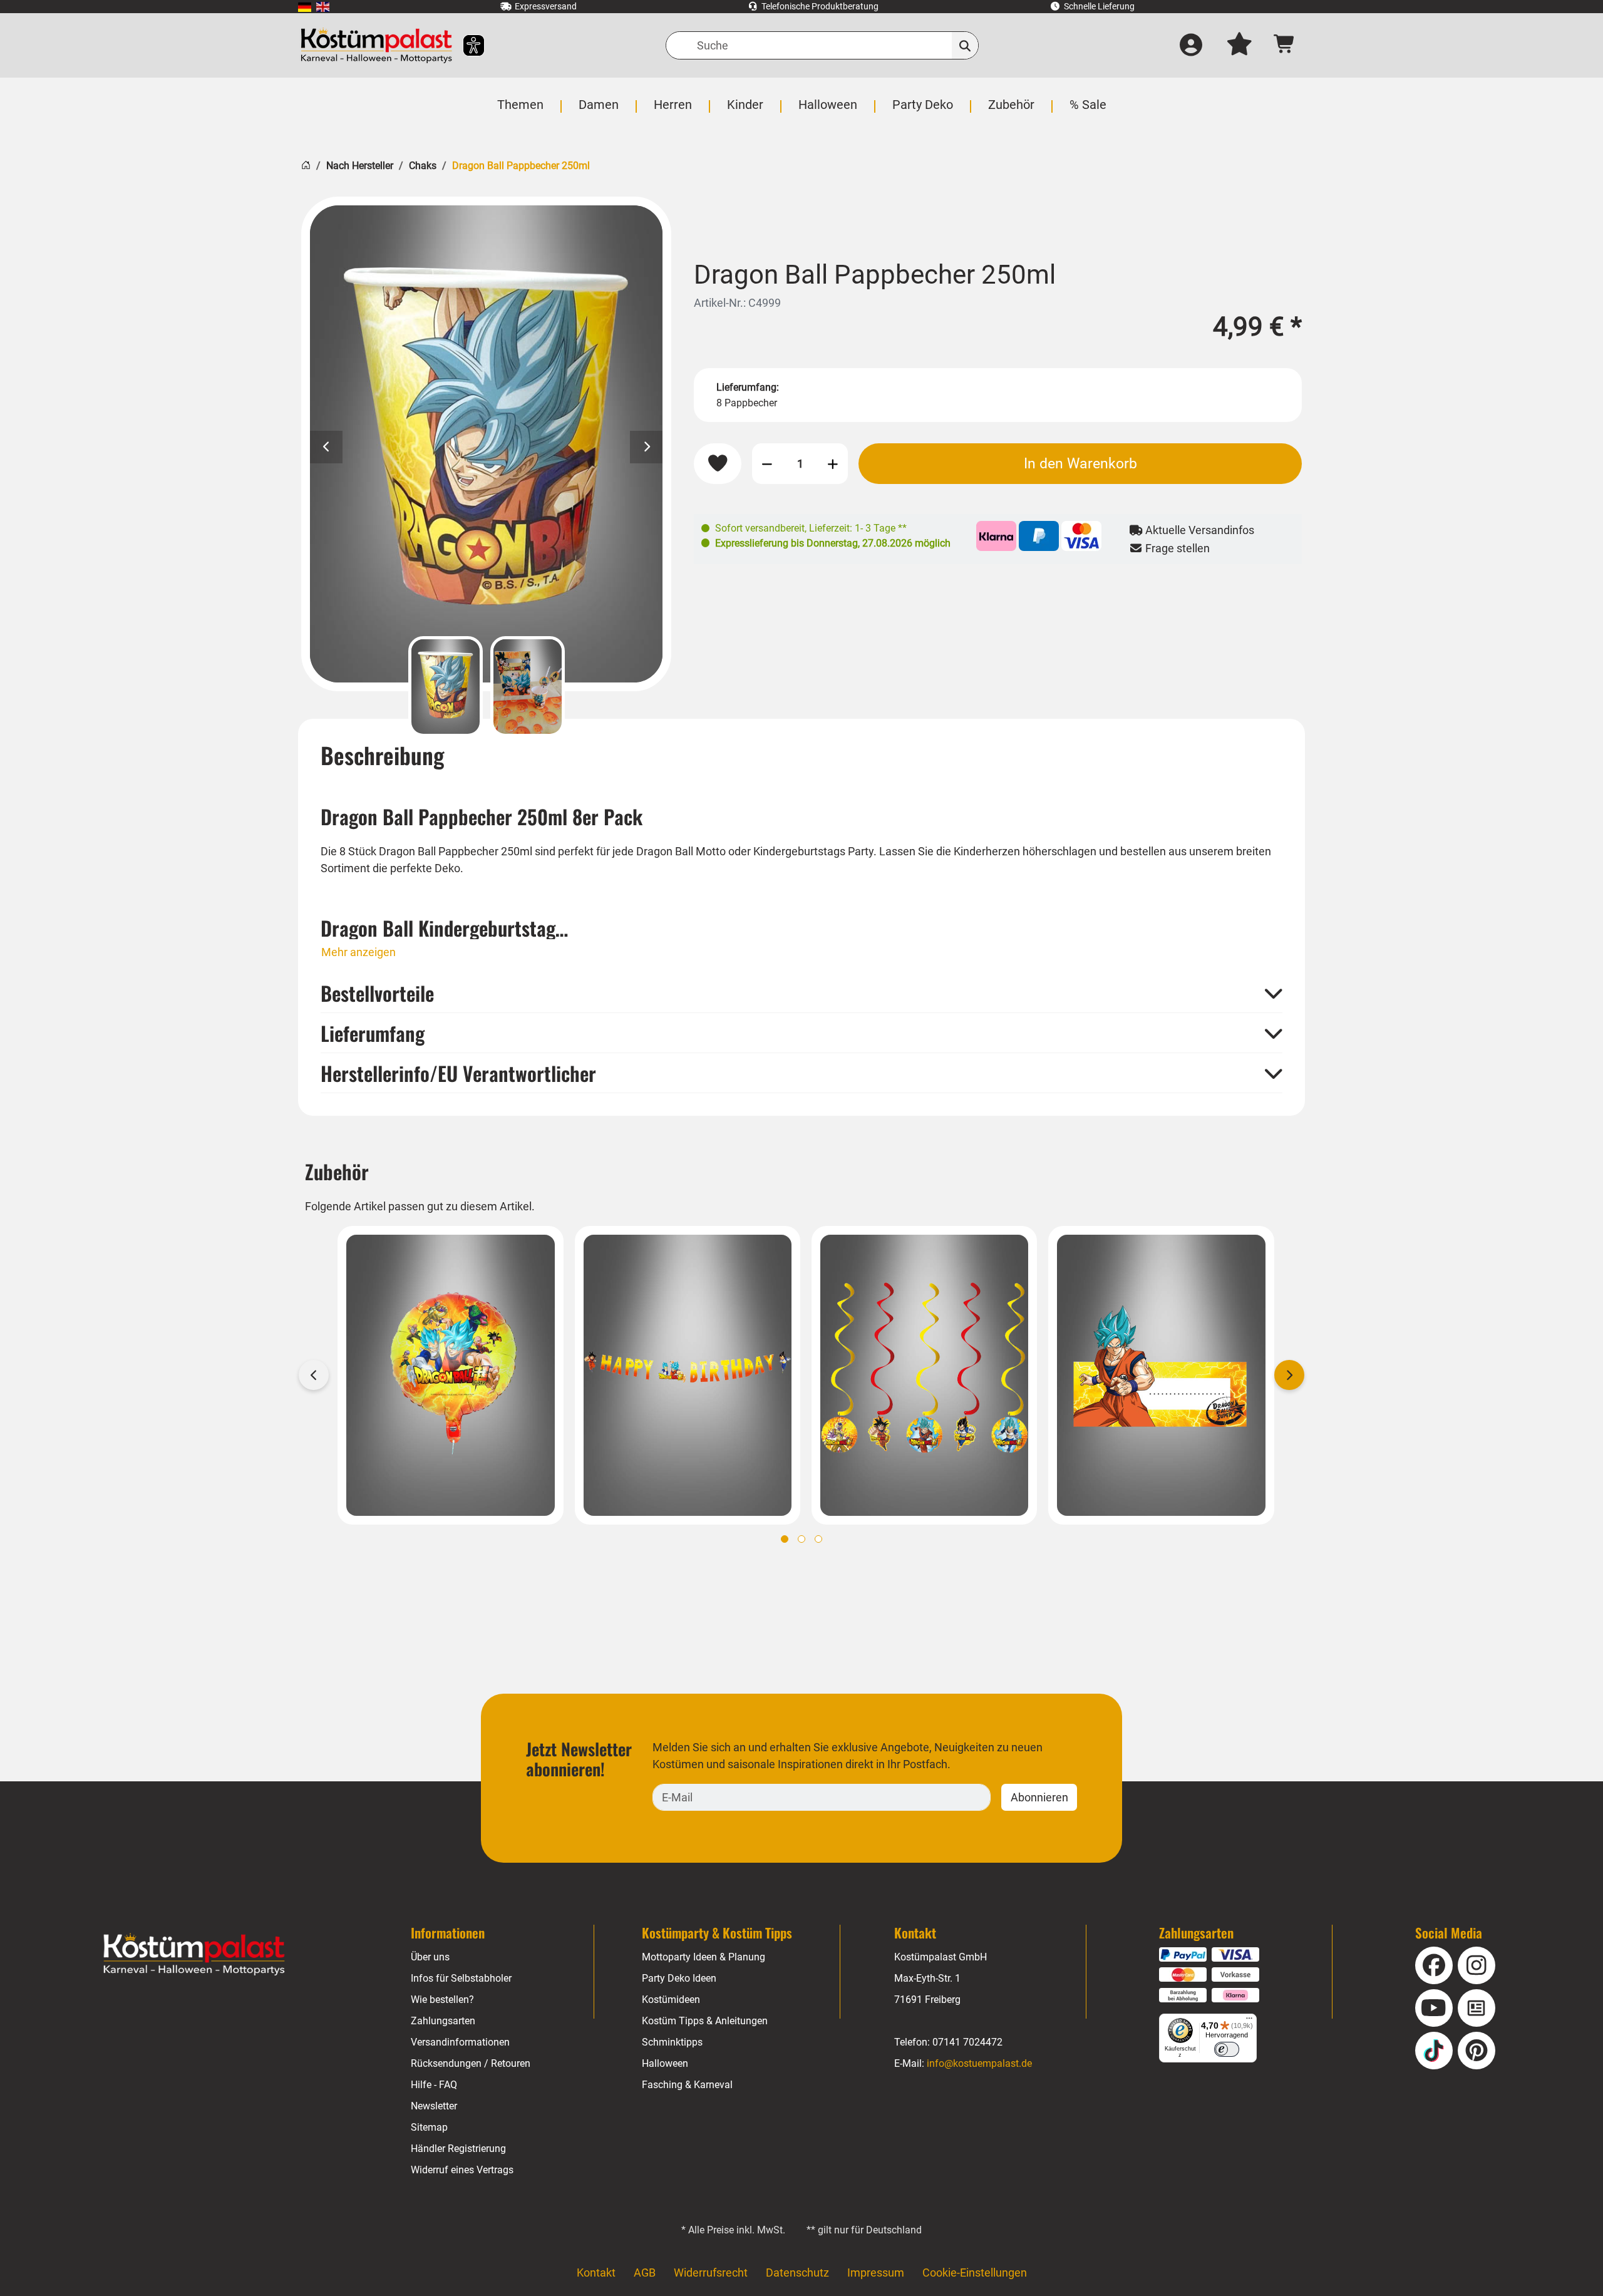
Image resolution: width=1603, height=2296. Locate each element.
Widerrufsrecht (711, 2273)
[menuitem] (305, 7)
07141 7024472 (967, 2042)
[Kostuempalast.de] (376, 45)
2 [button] (801, 1539)
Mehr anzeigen (358, 952)
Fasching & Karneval (687, 2085)
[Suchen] (965, 45)
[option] (486, 444)
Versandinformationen (460, 2042)
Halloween (665, 2063)
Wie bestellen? (442, 2000)
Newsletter (434, 2106)
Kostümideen (671, 2000)
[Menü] (1249, 2021)
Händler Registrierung (458, 2149)
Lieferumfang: (748, 387)
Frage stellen (1176, 548)
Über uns (430, 1957)
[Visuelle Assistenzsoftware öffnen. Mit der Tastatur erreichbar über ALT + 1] (466, 45)
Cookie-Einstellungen (975, 2273)
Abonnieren (1039, 1797)
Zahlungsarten (443, 2021)
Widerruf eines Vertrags (462, 2170)
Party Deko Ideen (679, 1978)
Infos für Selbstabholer (461, 1978)
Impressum (876, 2273)
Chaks (423, 166)
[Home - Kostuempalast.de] (194, 1955)
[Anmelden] (1191, 46)
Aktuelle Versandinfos (1198, 530)
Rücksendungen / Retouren (471, 2063)
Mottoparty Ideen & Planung (704, 1957)
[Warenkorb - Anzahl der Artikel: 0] (1285, 45)
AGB (645, 2273)
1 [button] (785, 1539)
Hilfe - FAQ (434, 2085)
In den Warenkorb (1080, 463)
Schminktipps (672, 2042)
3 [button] (818, 1539)
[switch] (1227, 2049)
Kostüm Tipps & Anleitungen (705, 2021)
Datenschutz (797, 2273)
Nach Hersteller (360, 166)
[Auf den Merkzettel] (718, 464)
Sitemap (429, 2127)
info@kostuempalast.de (979, 2063)
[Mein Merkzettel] (1239, 46)
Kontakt (596, 2273)
